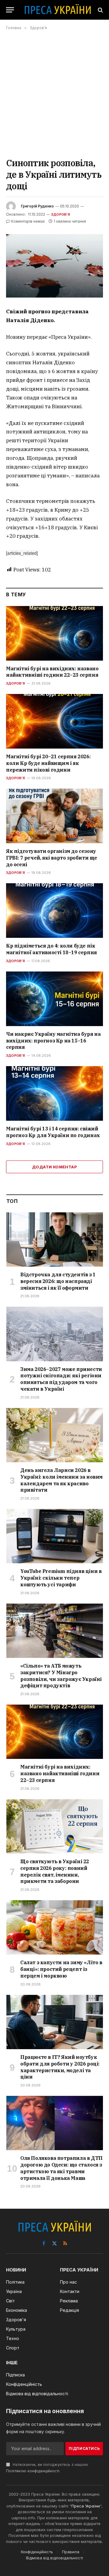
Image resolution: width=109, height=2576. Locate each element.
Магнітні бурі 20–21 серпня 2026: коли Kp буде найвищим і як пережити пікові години (48, 763)
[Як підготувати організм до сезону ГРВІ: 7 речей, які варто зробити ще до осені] (54, 816)
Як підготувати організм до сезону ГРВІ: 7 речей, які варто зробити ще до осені (52, 858)
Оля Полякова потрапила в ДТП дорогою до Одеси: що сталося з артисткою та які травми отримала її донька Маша (61, 2168)
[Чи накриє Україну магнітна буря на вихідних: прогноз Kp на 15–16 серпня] (54, 999)
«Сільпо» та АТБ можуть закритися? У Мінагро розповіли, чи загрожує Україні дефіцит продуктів (61, 1676)
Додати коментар (54, 1167)
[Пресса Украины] (58, 10)
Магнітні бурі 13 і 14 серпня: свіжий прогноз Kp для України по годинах (53, 1132)
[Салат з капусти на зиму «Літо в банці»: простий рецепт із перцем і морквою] (55, 1927)
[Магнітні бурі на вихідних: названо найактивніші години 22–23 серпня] (54, 633)
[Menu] (10, 10)
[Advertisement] (54, 94)
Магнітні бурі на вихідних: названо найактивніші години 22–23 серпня (52, 672)
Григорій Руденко (37, 206)
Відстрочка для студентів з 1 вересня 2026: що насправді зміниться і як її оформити (58, 1281)
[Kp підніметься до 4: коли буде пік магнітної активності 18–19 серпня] (54, 911)
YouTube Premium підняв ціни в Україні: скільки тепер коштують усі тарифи (61, 1578)
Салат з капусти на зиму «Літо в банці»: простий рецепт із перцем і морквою (61, 1969)
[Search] (100, 10)
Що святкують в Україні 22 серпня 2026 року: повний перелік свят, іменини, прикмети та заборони (55, 1871)
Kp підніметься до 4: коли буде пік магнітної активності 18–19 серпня (51, 949)
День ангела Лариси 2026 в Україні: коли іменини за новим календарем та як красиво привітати (61, 1480)
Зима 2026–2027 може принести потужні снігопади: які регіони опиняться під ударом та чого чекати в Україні (61, 1379)
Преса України (86, 2506)
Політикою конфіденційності (33, 2471)
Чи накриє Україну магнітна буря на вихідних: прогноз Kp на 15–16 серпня (53, 1041)
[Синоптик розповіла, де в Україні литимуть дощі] (54, 266)
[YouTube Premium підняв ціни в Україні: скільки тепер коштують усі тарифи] (55, 1536)
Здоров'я (61, 214)
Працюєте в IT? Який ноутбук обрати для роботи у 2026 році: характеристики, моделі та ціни (60, 2067)
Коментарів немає (28, 221)
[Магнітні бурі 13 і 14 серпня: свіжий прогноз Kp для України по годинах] (54, 1093)
